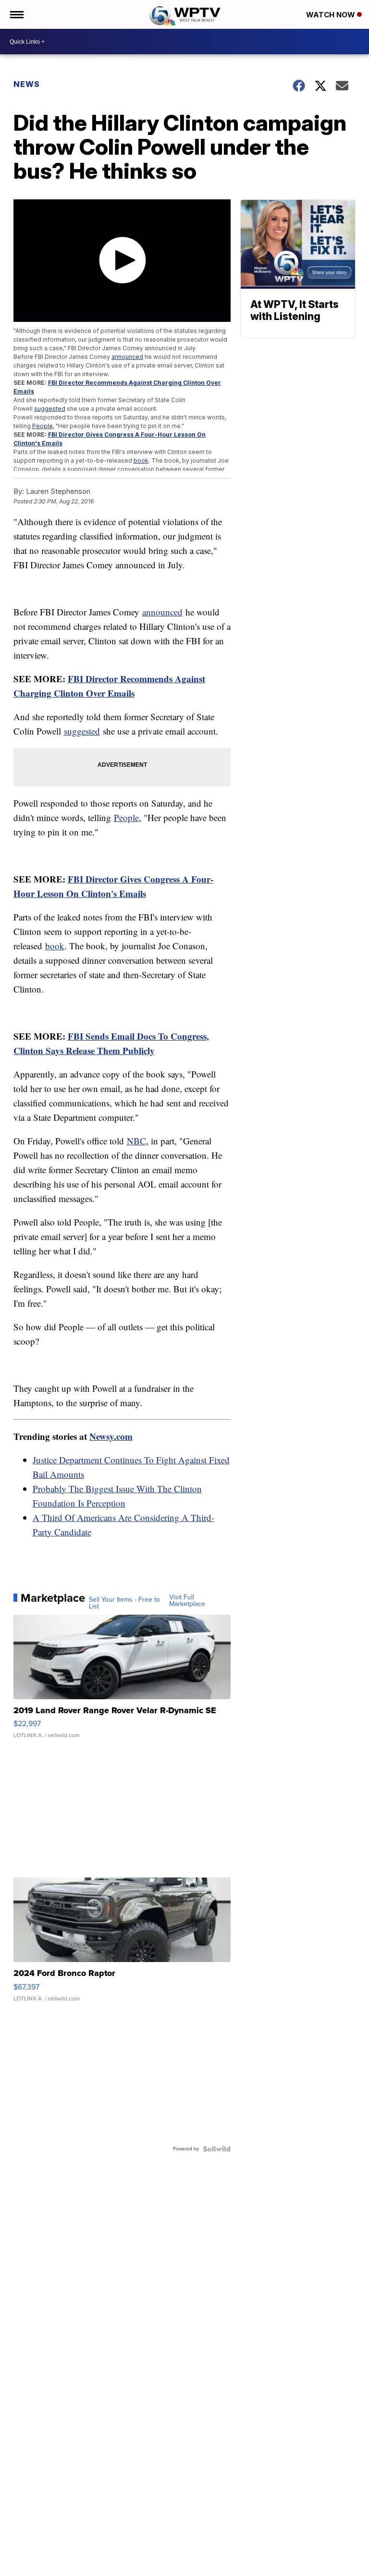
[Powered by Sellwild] (217, 2149)
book (141, 460)
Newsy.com (111, 1436)
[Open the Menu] (16, 14)
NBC (136, 1141)
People (43, 426)
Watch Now (332, 15)
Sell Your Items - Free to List (124, 1603)
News (27, 84)
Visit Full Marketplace (187, 1601)
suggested (50, 409)
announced (127, 357)
